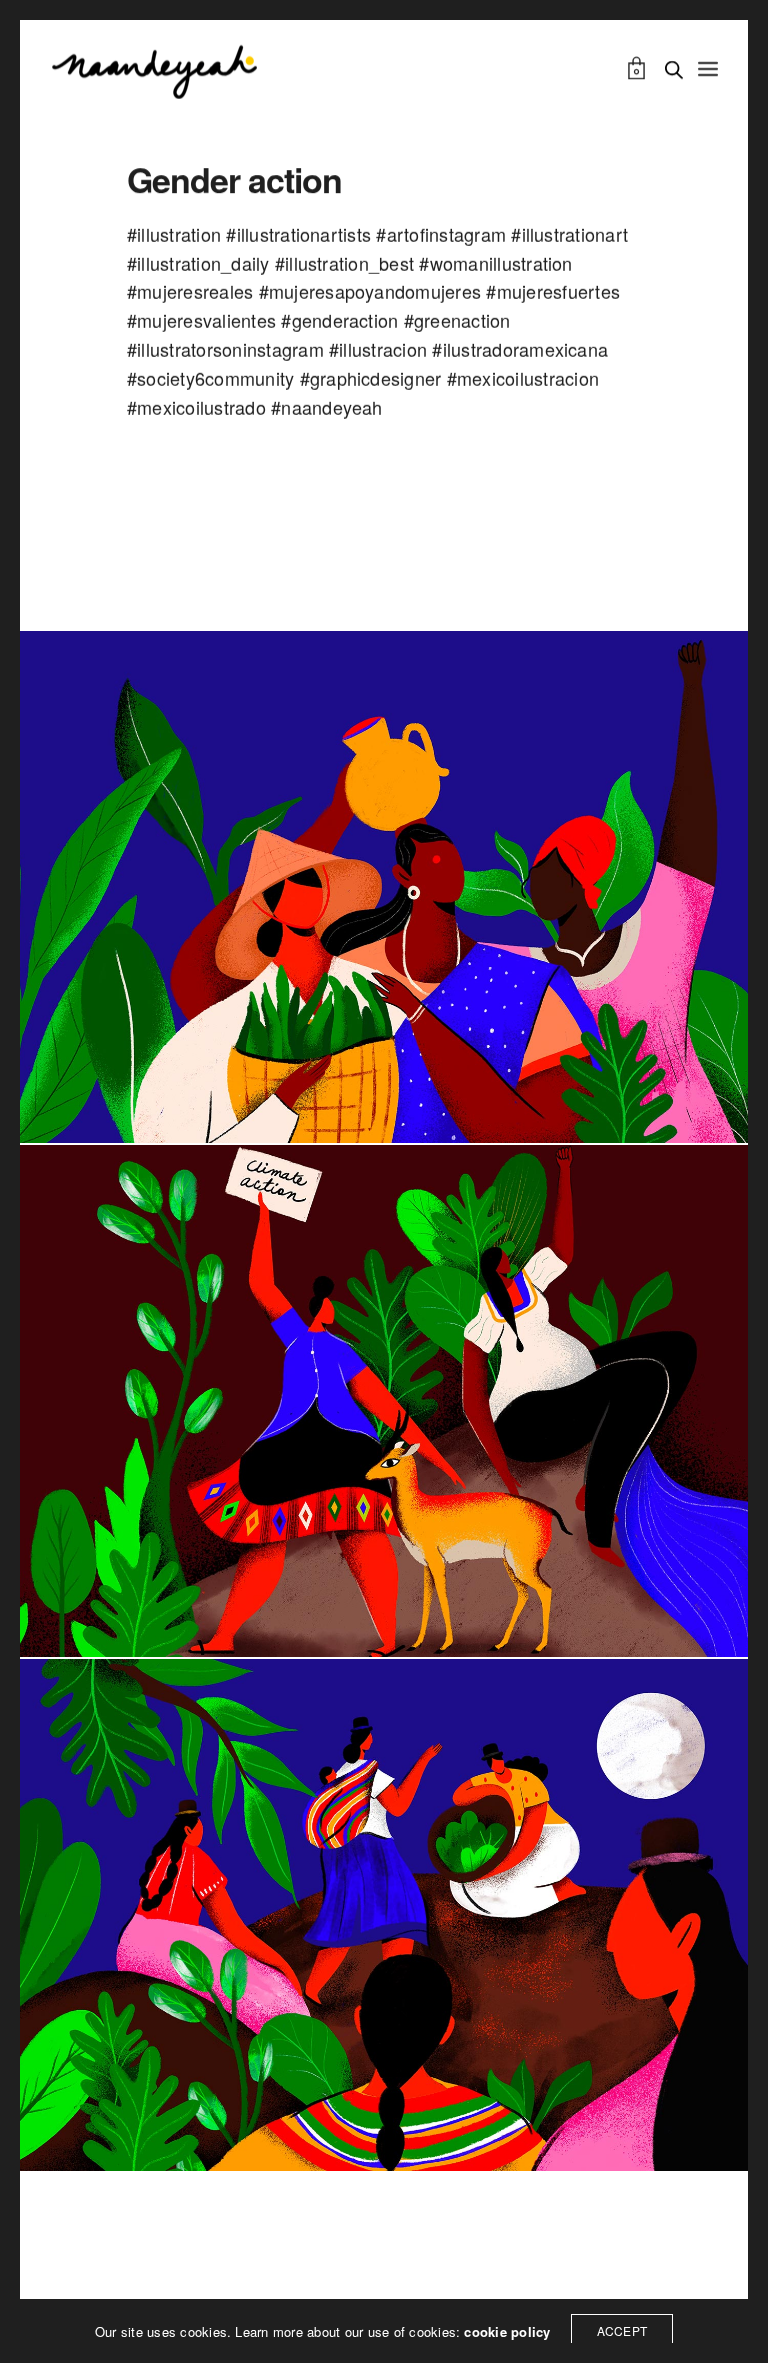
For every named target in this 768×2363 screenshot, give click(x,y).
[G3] (384, 1401)
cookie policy (507, 2331)
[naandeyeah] (154, 69)
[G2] (384, 887)
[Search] (674, 70)
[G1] (384, 1915)
